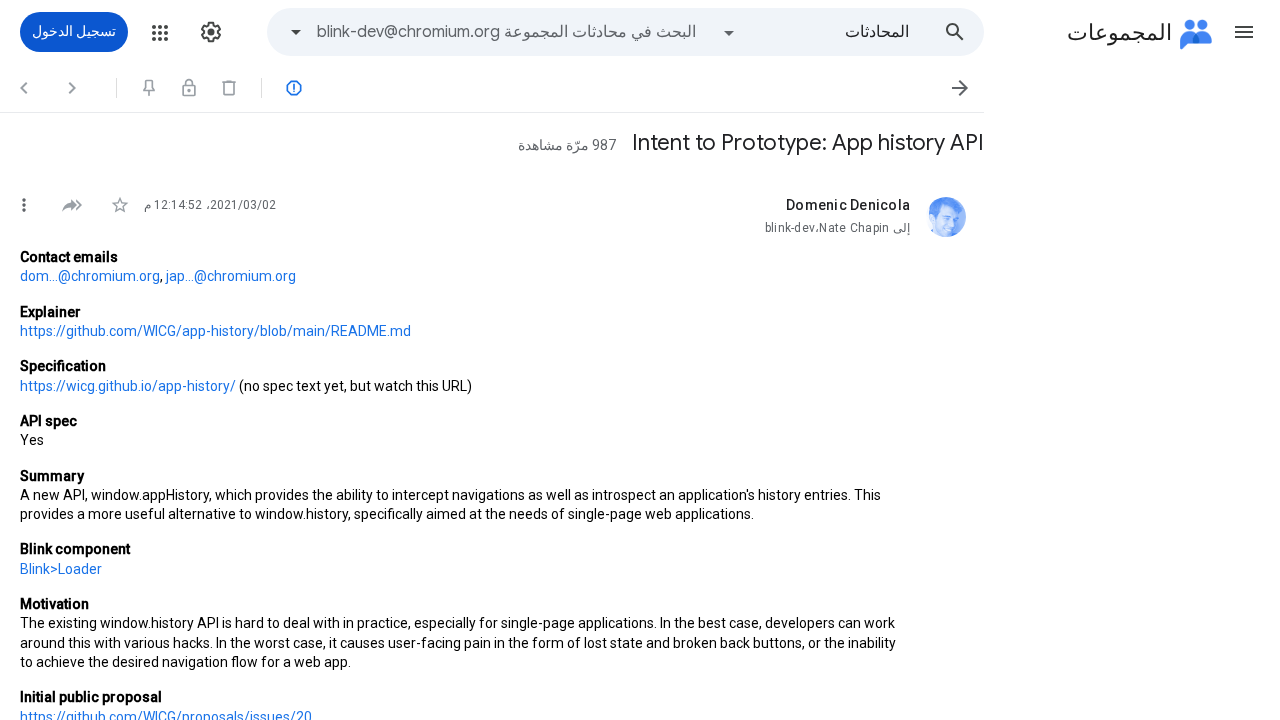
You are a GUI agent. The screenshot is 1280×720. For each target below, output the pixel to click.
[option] (815, 32)
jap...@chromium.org (231, 276)
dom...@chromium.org (90, 276)
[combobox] (506, 32)
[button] (1244, 32)
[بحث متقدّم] (296, 32)
